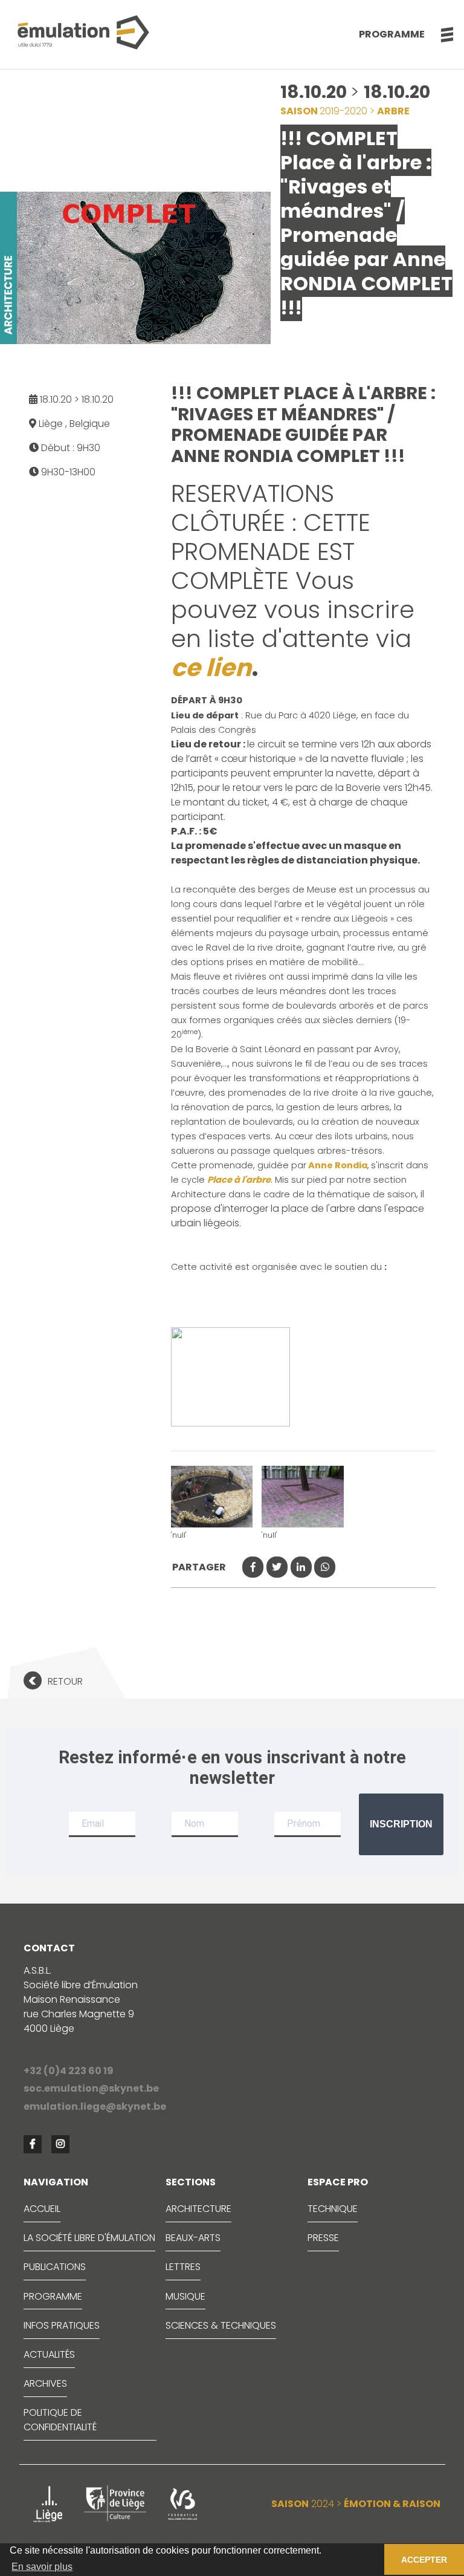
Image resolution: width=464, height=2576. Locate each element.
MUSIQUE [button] (185, 2296)
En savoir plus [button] (42, 2567)
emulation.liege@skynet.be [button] (95, 2106)
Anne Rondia (337, 1165)
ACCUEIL (42, 2209)
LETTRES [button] (183, 2267)
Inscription (401, 1824)
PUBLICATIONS (55, 2267)
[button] (441, 34)
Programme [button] (392, 34)
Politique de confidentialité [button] (60, 2420)
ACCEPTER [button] (424, 2560)
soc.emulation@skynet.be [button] (91, 2088)
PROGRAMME (53, 2296)
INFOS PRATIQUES (62, 2325)
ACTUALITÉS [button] (49, 2354)
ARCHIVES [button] (45, 2383)
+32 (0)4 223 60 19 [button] (69, 2071)
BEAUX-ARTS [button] (193, 2238)
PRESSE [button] (323, 2238)
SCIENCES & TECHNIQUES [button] (221, 2325)
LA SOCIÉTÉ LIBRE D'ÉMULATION (89, 2238)
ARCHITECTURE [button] (198, 2209)
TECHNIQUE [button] (333, 2209)
